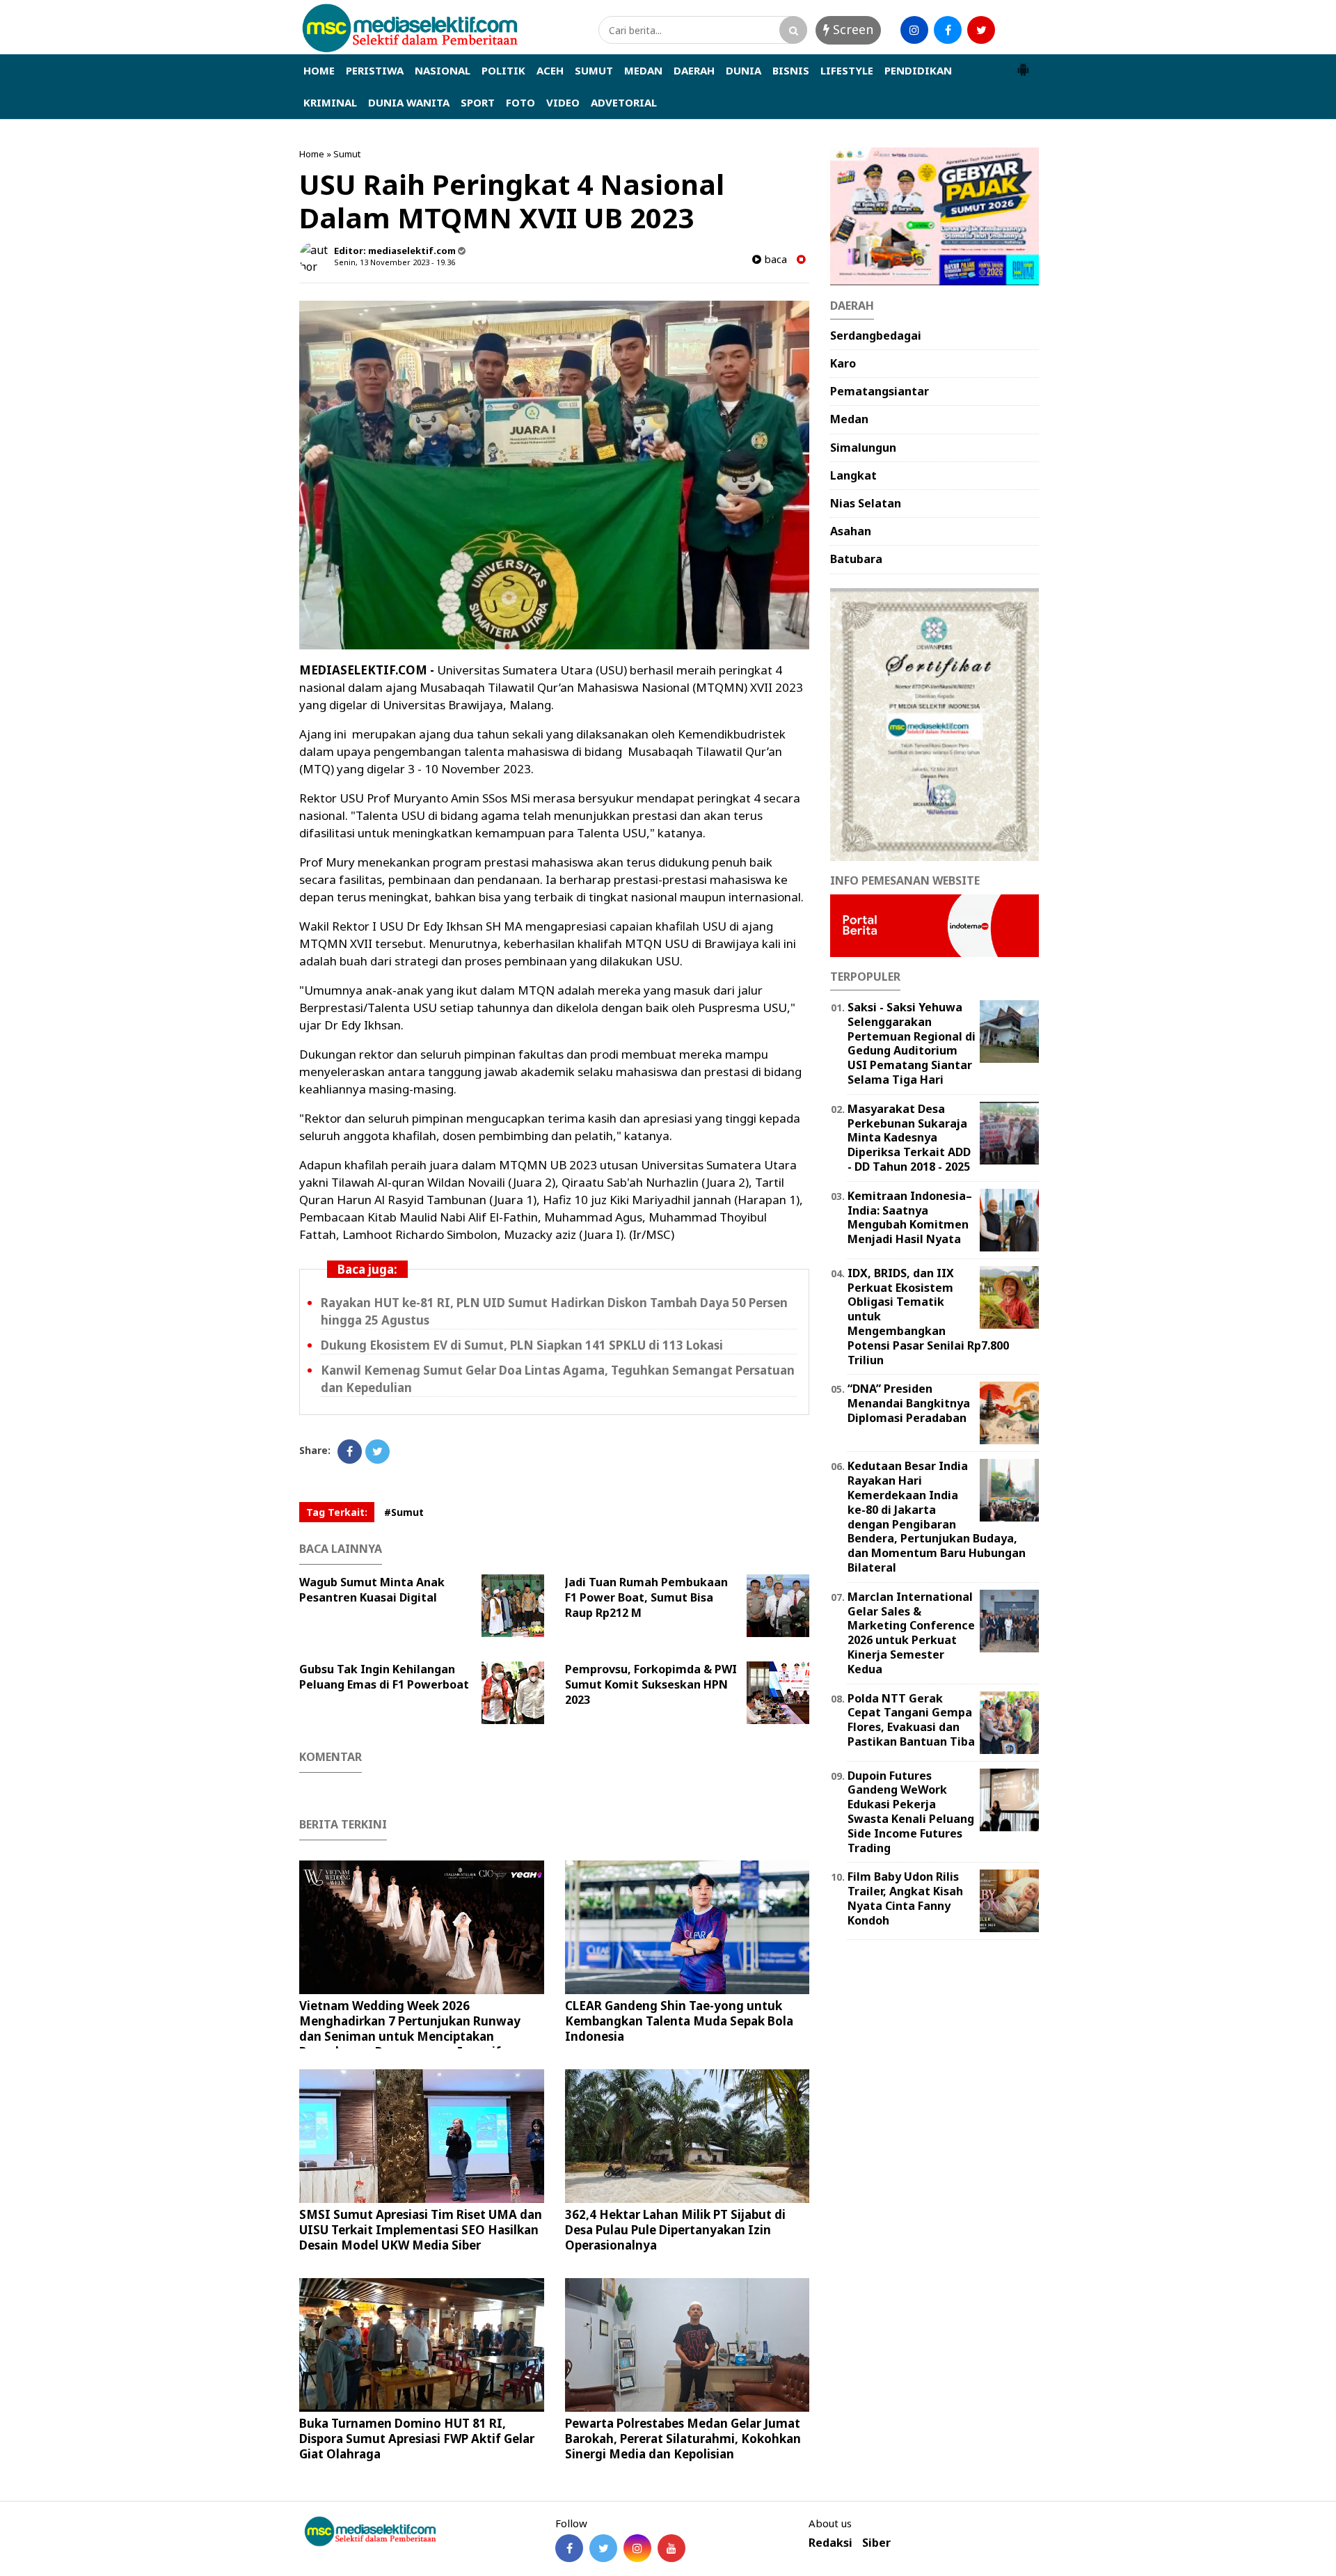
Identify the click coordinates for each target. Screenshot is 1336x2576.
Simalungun (863, 448)
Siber (876, 2543)
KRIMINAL (330, 102)
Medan (849, 419)
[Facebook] (350, 1452)
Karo (843, 363)
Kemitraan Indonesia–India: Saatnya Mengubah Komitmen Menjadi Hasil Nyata (910, 1217)
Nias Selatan (866, 503)
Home (312, 154)
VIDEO (563, 102)
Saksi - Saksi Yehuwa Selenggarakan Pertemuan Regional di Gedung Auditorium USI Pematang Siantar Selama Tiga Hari (912, 1043)
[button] (1023, 64)
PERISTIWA (375, 70)
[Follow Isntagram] (637, 2548)
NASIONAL (443, 70)
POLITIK (503, 70)
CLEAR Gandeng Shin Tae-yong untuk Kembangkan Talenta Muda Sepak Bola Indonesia (679, 2021)
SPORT (478, 102)
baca (774, 259)
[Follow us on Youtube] (671, 2548)
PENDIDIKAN (918, 70)
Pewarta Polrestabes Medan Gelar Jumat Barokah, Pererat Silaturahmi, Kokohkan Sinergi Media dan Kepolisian (683, 2439)
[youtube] (1015, 30)
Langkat (853, 475)
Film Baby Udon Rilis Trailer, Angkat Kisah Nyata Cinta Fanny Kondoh (905, 1898)
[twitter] (981, 30)
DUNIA (743, 70)
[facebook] (948, 30)
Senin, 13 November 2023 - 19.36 (395, 262)
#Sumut (404, 1512)
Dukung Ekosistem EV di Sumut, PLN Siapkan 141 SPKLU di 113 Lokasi (522, 1345)
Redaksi (830, 2543)
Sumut (347, 154)
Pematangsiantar (880, 391)
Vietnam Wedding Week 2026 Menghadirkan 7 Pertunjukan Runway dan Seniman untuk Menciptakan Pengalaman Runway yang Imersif (410, 2029)
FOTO (520, 102)
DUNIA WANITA (409, 102)
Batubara (856, 559)
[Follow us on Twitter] (603, 2548)
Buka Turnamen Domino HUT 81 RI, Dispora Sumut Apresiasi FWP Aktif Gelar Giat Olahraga (417, 2439)
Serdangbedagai (876, 335)
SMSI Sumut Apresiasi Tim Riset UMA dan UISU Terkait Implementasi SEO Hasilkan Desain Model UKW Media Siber (421, 2230)
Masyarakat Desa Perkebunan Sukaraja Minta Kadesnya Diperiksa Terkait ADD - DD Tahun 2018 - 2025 (909, 1138)
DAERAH (694, 70)
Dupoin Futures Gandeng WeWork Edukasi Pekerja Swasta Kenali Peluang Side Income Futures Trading (911, 1812)
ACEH (550, 70)
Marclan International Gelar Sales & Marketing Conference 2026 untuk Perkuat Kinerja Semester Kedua (911, 1633)
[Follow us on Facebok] (569, 2548)
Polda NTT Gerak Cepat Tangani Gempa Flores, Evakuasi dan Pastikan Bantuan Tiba (911, 1720)
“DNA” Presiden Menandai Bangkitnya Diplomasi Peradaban (909, 1403)
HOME (319, 70)
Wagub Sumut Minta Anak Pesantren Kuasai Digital (372, 1590)
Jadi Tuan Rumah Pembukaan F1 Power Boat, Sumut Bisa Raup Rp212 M (646, 1597)
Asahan (851, 531)
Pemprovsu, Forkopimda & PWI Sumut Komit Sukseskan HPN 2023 (651, 1684)
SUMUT (594, 70)
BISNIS (791, 70)
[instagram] (914, 30)
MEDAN (643, 70)
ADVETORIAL (624, 102)
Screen (851, 29)
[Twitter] (377, 1452)
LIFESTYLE (847, 70)
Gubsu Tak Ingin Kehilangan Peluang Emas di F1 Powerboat (384, 1677)
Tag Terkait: (337, 1512)
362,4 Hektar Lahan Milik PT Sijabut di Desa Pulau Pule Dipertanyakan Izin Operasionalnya (675, 2230)
